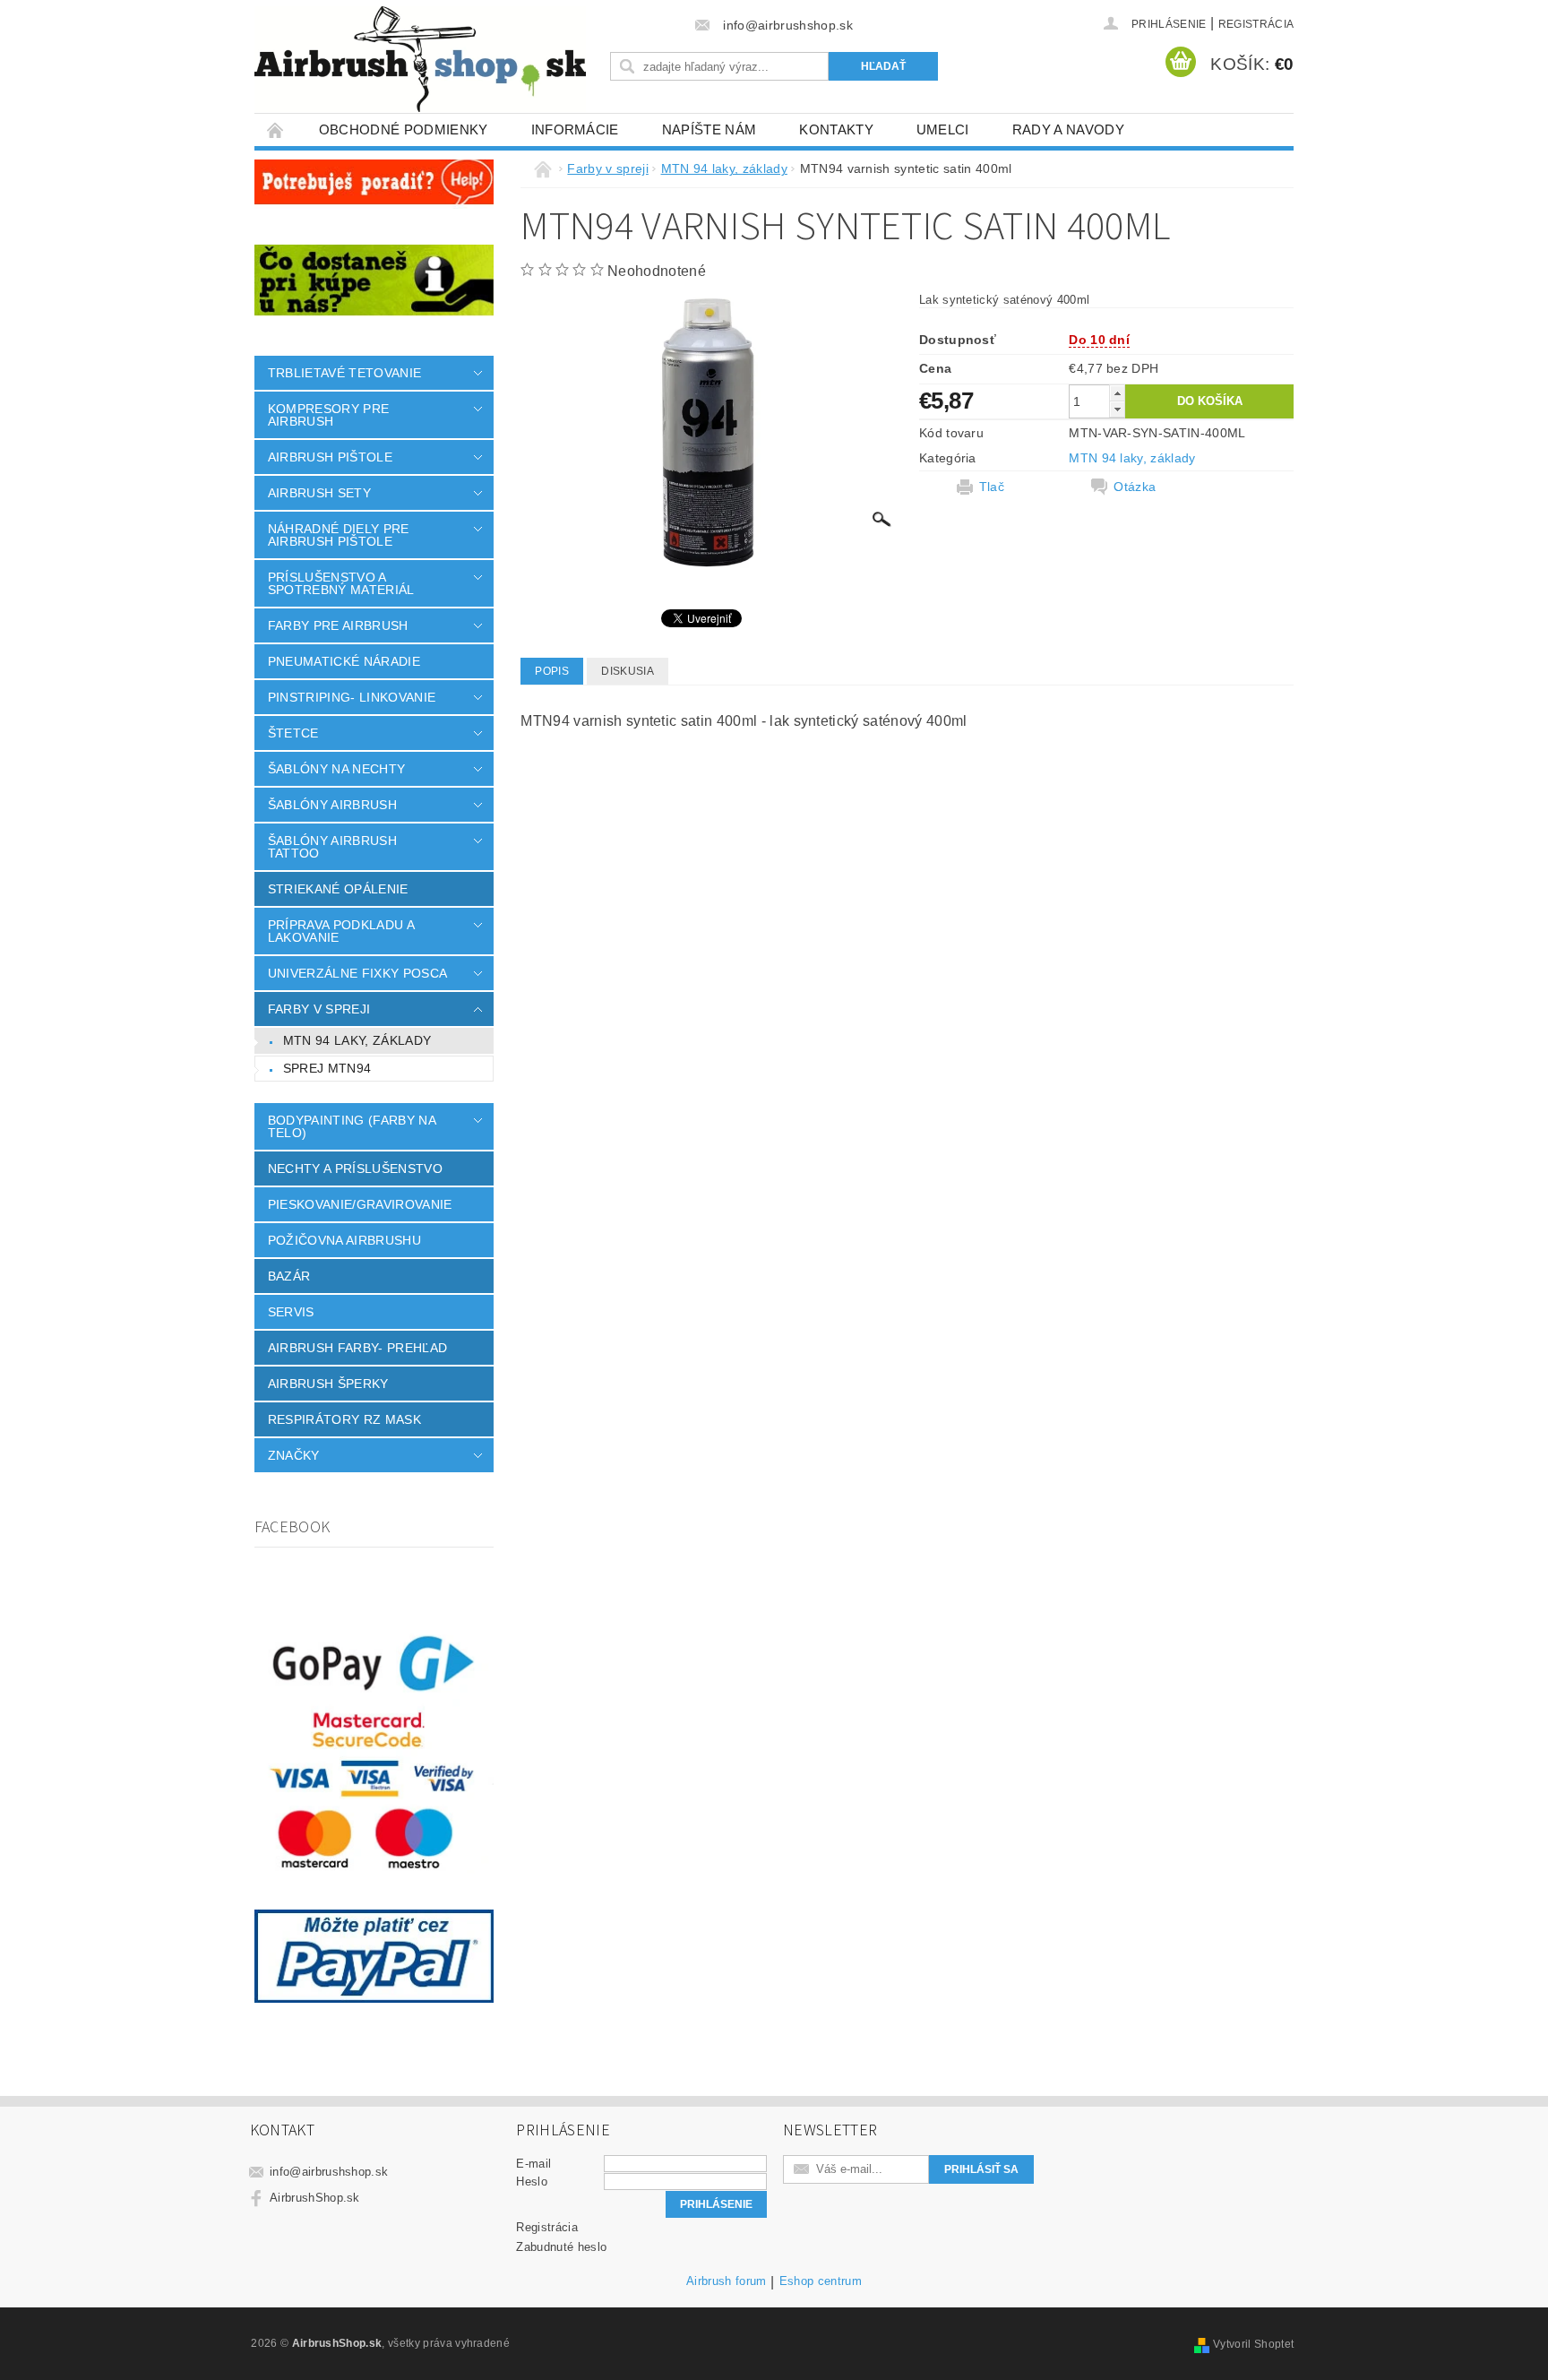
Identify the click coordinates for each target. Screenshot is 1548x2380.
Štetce (293, 733)
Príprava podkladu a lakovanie (341, 931)
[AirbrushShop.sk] (420, 59)
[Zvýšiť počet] (1117, 393)
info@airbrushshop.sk (329, 2172)
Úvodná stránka (276, 129)
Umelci (943, 129)
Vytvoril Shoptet (1253, 2344)
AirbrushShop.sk (315, 2198)
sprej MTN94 (327, 1068)
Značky (294, 1455)
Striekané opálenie (338, 889)
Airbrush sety (319, 493)
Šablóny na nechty (336, 769)
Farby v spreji (319, 1009)
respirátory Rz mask (344, 1419)
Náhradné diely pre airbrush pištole (339, 535)
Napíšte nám (709, 129)
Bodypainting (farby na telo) (352, 1126)
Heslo (532, 2182)
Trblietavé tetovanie (344, 373)
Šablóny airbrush (332, 805)
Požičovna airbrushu (344, 1240)
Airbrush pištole (330, 457)
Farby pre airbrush (338, 625)
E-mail (533, 2164)
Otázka (1135, 487)
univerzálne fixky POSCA (357, 973)
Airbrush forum (726, 2281)
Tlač (992, 487)
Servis (291, 1312)
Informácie (575, 129)
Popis (552, 671)
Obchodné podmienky (404, 129)
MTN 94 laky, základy (357, 1040)
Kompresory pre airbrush (328, 415)
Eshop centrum (821, 2281)
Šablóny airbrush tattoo (332, 847)
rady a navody (1068, 129)
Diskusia (628, 671)
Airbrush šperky (328, 1384)
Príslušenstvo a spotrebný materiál (341, 583)
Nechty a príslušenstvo (355, 1168)
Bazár (289, 1276)
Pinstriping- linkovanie (352, 697)
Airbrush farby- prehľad (357, 1348)
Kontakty (836, 129)
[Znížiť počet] (1117, 409)
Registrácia (1256, 24)
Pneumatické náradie (344, 661)
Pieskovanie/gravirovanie (360, 1204)
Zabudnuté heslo (561, 2247)
